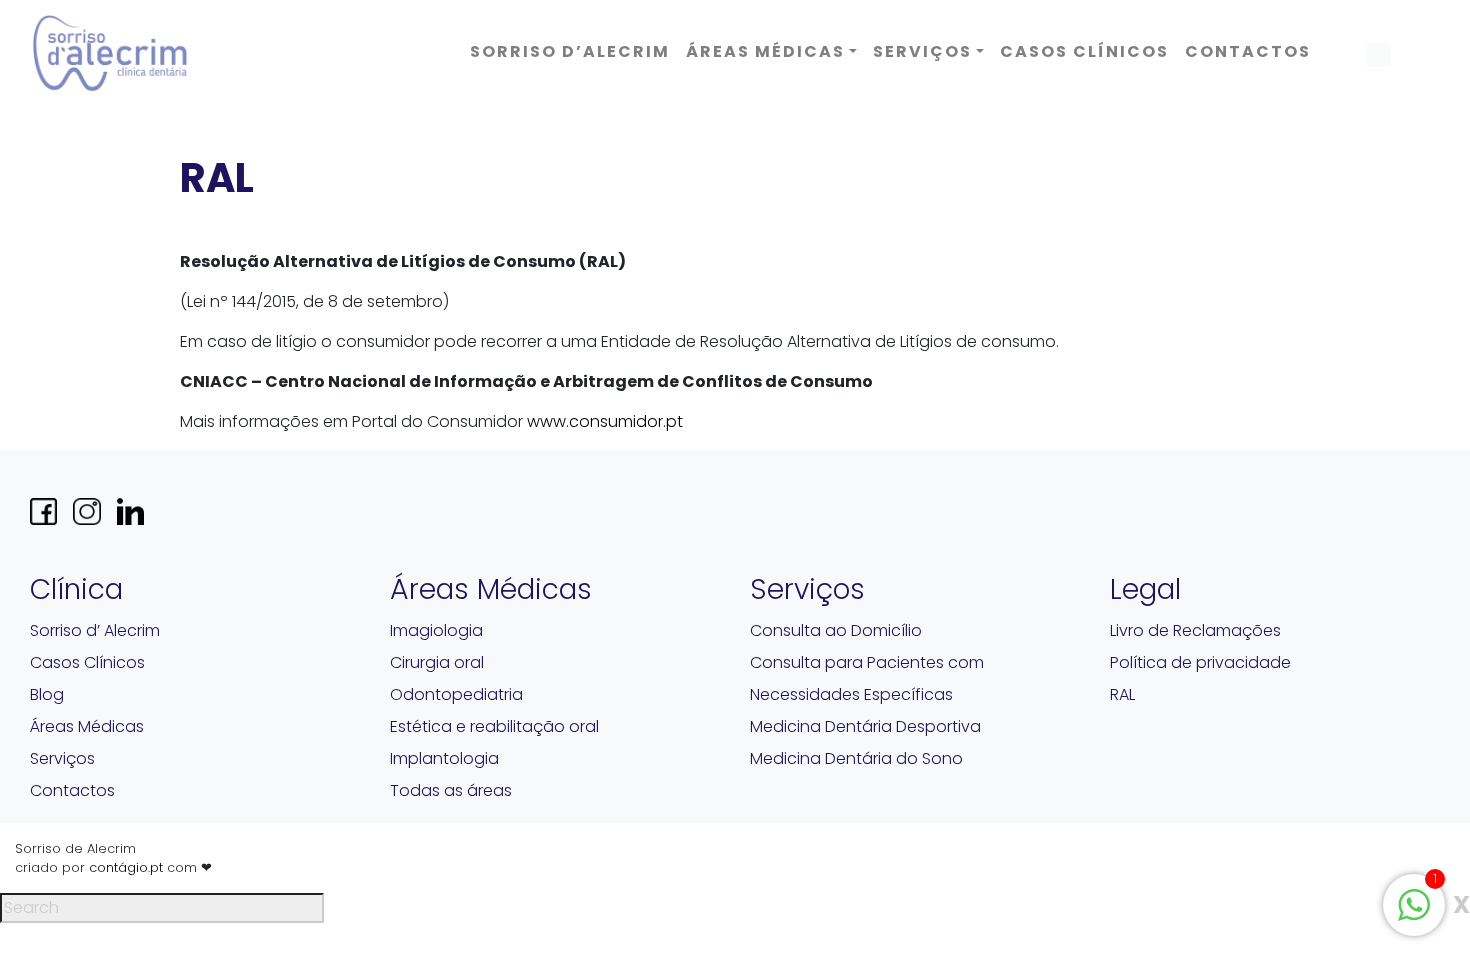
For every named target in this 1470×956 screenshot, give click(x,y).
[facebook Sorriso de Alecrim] (43, 511)
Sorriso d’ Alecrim (95, 630)
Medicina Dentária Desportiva (865, 726)
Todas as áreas (451, 790)
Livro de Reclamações (1195, 630)
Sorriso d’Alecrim (570, 51)
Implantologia (444, 758)
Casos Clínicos (1084, 51)
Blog (47, 694)
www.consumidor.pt (605, 421)
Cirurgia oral (437, 662)
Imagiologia (436, 630)
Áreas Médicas (765, 51)
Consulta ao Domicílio (836, 630)
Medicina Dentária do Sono (856, 758)
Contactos (1248, 51)
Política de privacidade (1200, 662)
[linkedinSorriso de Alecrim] (130, 511)
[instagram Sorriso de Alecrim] (86, 511)
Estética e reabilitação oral (494, 726)
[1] (1414, 903)
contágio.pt (126, 867)
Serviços (922, 51)
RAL (1122, 694)
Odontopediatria (456, 694)
